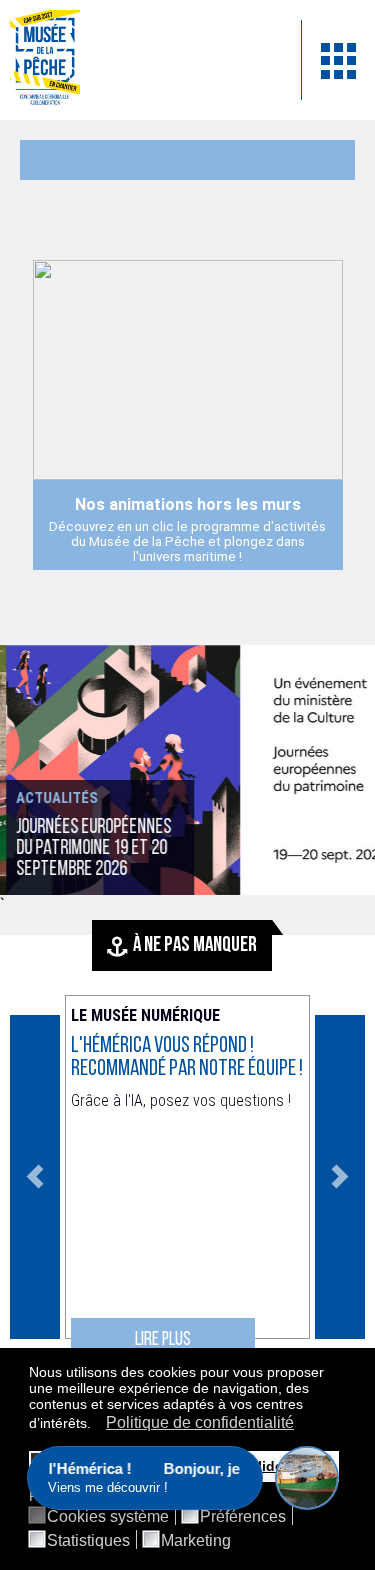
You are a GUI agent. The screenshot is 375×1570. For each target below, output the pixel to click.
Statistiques (88, 1541)
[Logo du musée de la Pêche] (140, 60)
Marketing (196, 1541)
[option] (187, 770)
